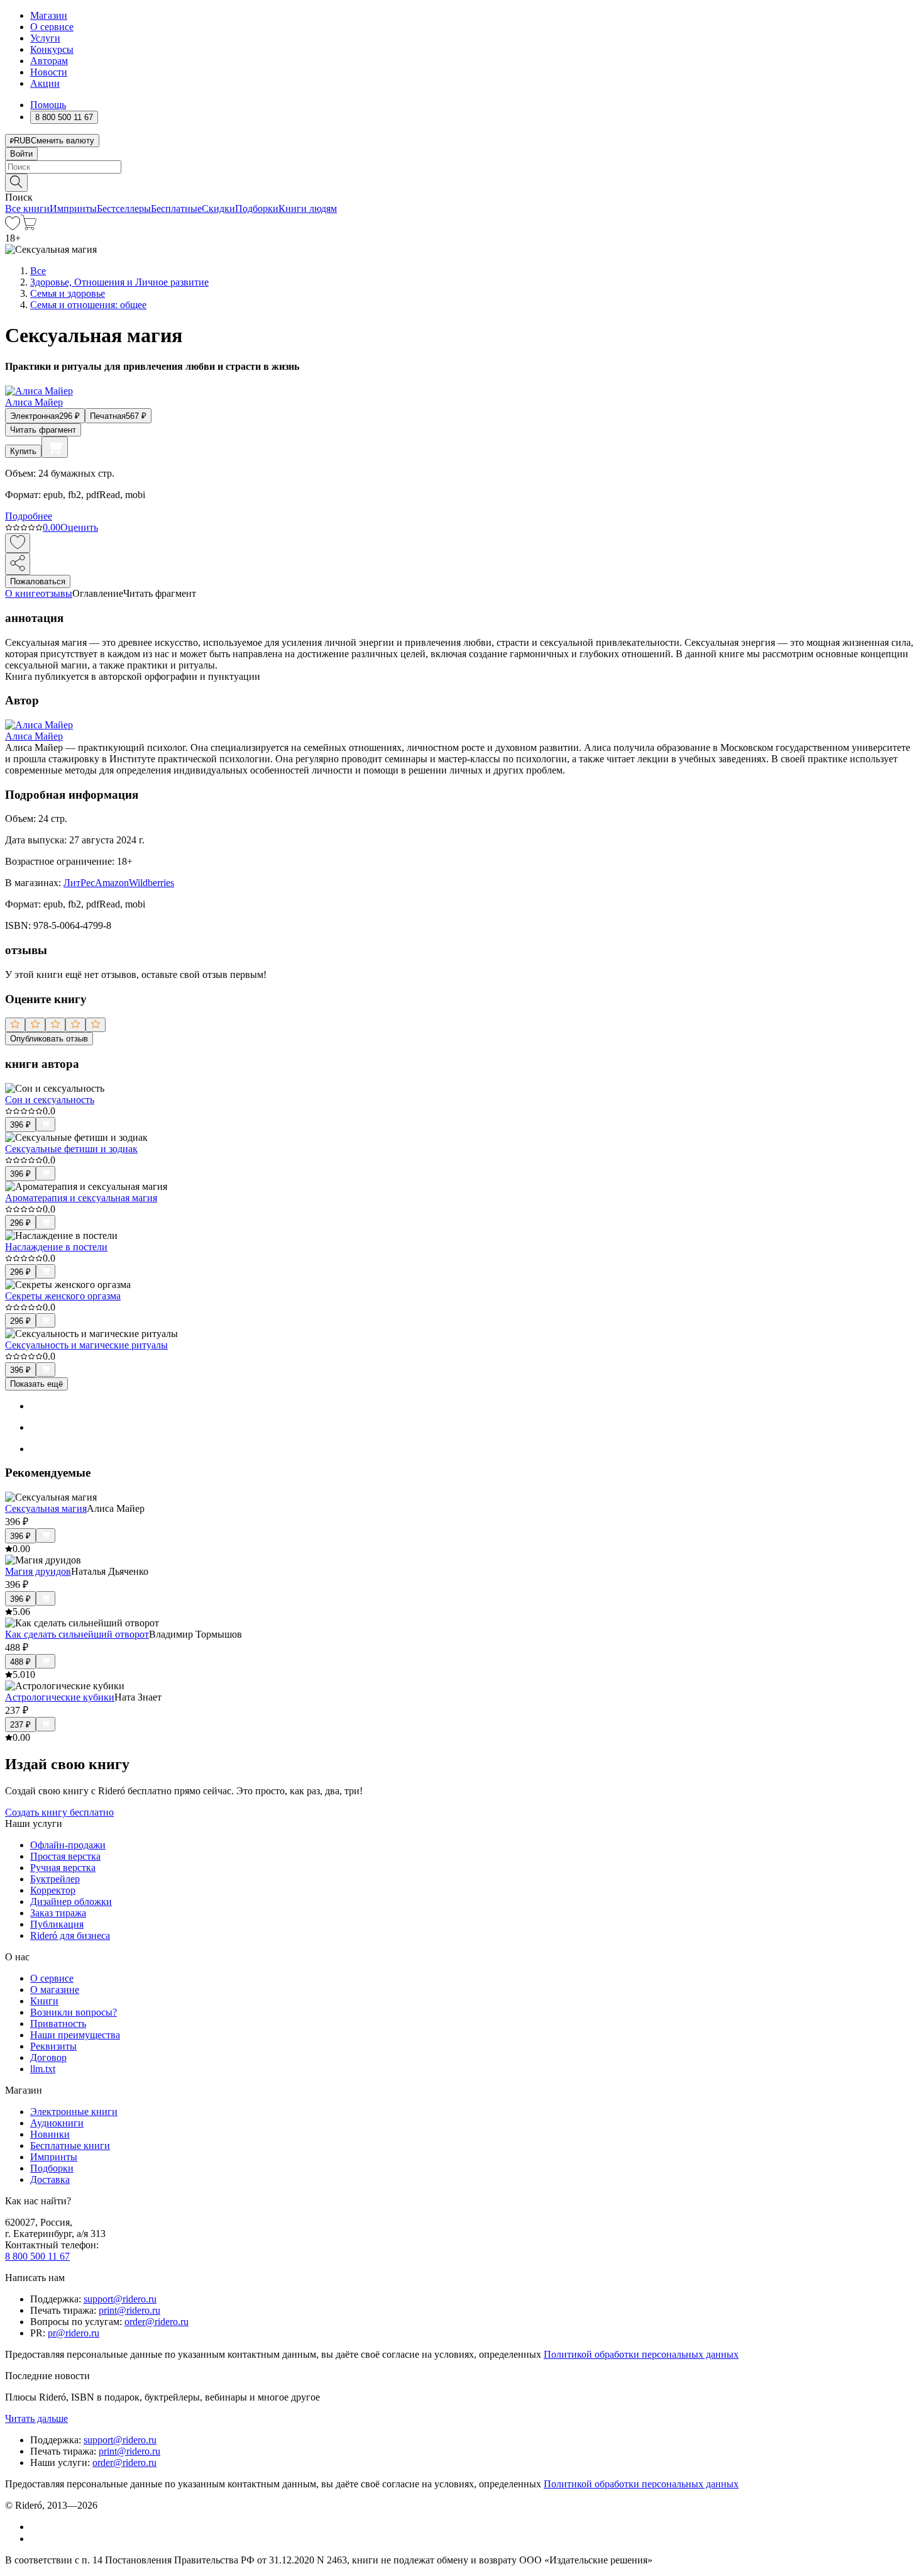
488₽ (20, 1662)
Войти (21, 154)
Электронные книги (74, 2112)
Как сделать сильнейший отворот (77, 1634)
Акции (45, 83)
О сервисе (52, 27)
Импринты (73, 208)
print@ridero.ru (129, 2310)
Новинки (50, 2134)
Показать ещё (36, 1384)
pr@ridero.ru (74, 2333)
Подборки (257, 208)
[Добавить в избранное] (18, 543)
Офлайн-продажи (68, 1845)
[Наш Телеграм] (36, 2539)
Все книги (27, 208)
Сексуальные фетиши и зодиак (71, 1149)
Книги (44, 2001)
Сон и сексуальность (50, 1100)
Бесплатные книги (70, 2146)
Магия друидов (38, 1571)
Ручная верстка (63, 1868)
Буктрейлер (55, 1879)
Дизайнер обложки (71, 1901)
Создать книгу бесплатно (59, 1812)
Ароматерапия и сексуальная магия (81, 1198)
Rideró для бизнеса (70, 1935)
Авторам (49, 61)
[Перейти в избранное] (13, 227)
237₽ (20, 1725)
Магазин (49, 15)
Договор (48, 2057)
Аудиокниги (57, 2123)
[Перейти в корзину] (29, 227)
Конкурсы (52, 49)
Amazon (112, 883)
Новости (49, 72)
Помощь (48, 105)
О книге (23, 593)
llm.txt (43, 2069)
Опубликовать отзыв (49, 1039)
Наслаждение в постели (56, 1247)
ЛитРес (79, 883)
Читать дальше (36, 2418)
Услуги (45, 38)
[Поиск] (16, 183)
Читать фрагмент (43, 430)
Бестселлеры (124, 208)
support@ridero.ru (120, 2299)
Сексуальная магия (46, 1508)
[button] (462, 182)
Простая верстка (65, 1856)
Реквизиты (53, 2046)
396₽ (20, 1125)
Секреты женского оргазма (63, 1296)
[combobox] (462, 167)
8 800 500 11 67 (37, 2256)
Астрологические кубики (60, 1697)
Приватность (58, 2024)
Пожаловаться (38, 581)
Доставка (50, 2179)
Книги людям (308, 208)
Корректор (53, 1890)
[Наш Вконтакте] (37, 2527)
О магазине (55, 1990)
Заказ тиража (58, 1913)
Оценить (79, 527)
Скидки (218, 208)
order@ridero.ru (157, 2322)
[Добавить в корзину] (55, 447)
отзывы (56, 593)
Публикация (57, 1924)
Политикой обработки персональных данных (641, 2354)
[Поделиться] (18, 564)
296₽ (20, 1223)
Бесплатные (176, 208)
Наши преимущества (75, 2035)
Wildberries (151, 883)
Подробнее (29, 516)
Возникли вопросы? (74, 2012)
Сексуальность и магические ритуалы (86, 1345)
